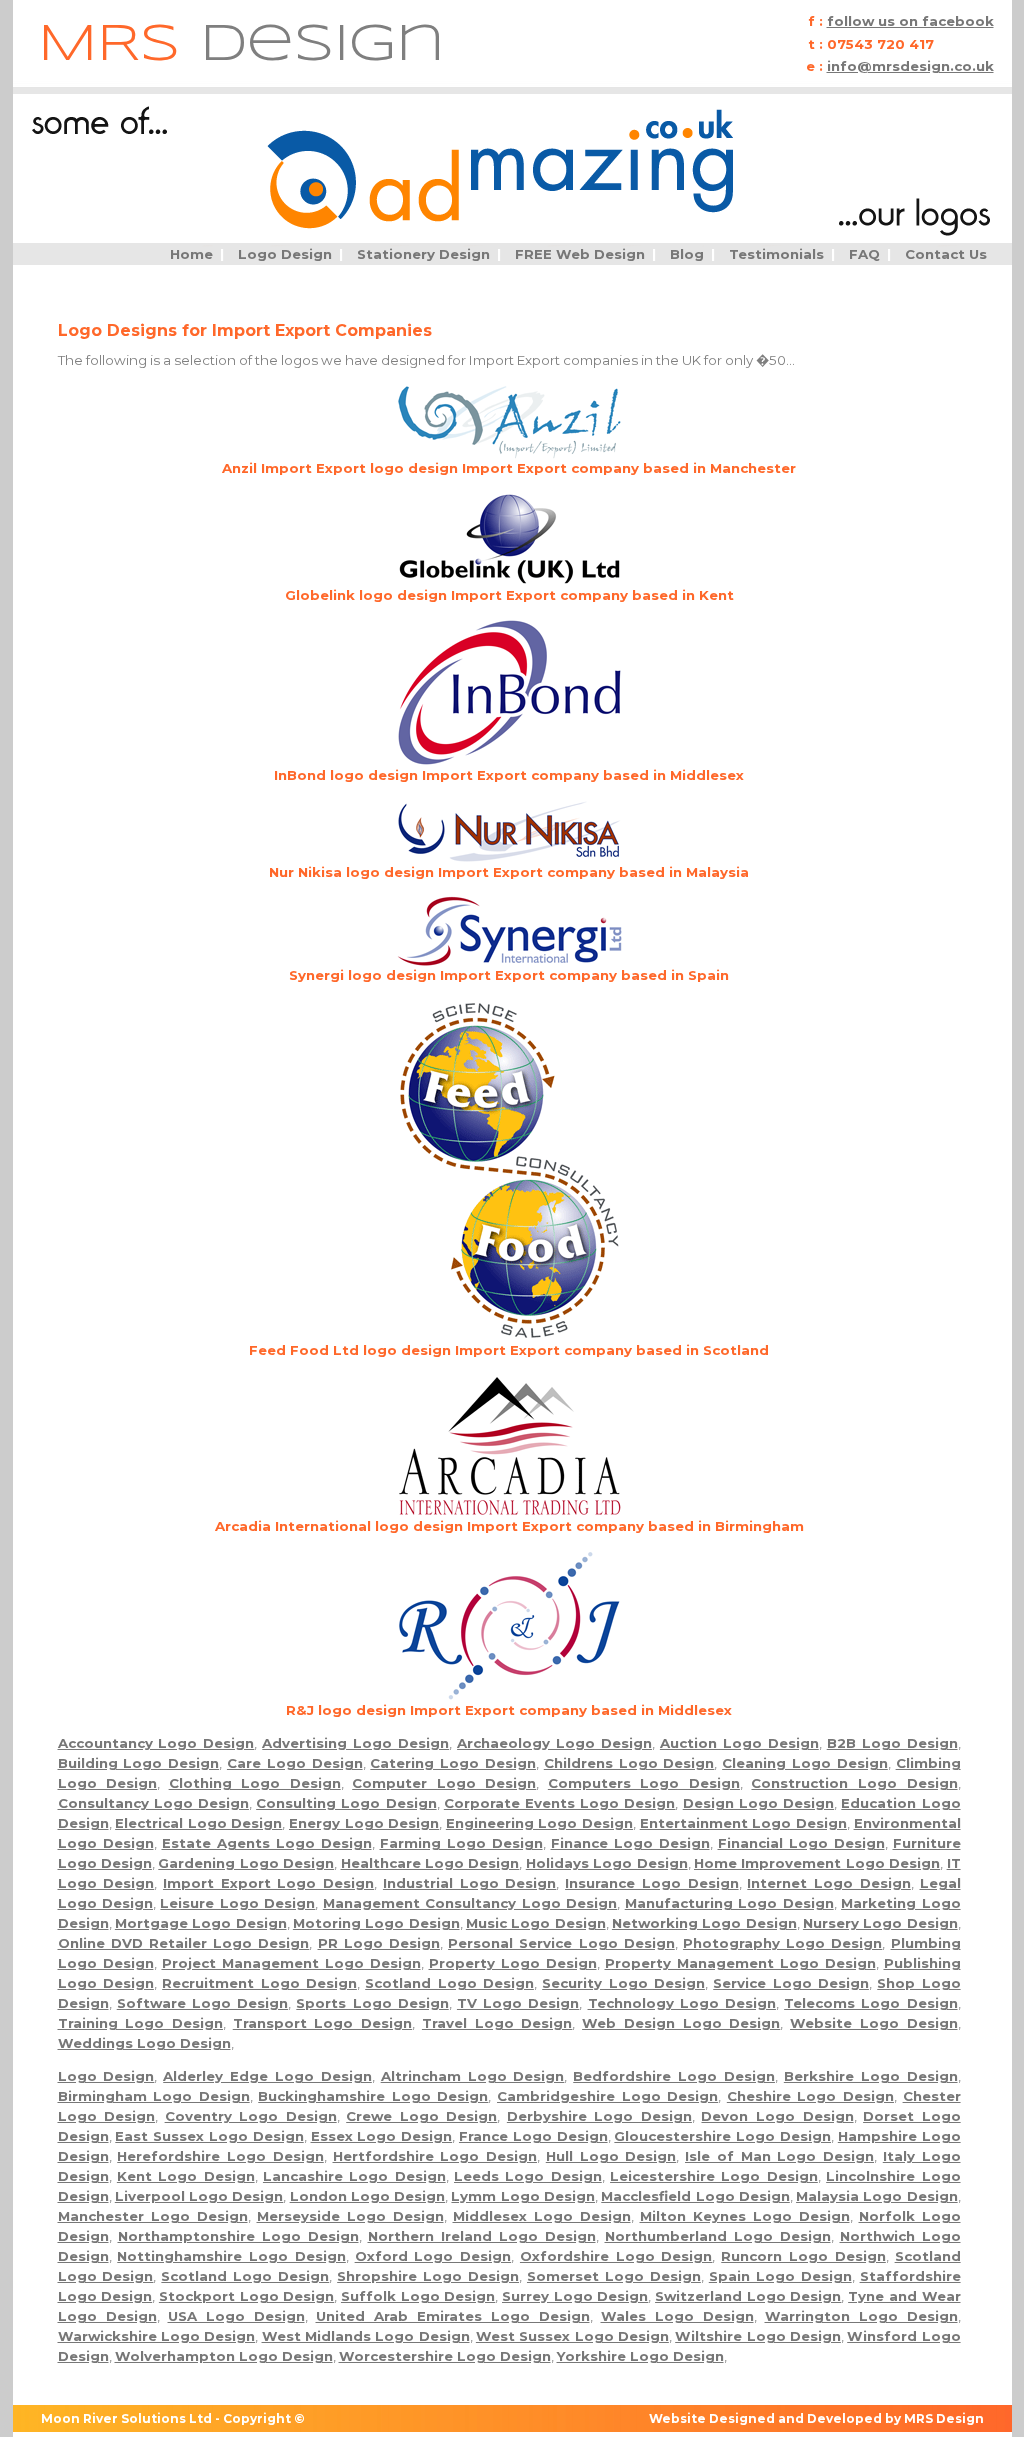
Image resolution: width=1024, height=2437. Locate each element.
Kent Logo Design (186, 2176)
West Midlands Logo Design (366, 2336)
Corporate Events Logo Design (560, 1803)
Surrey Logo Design (575, 2296)
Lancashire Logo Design (354, 2176)
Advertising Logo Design (355, 1743)
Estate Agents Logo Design (267, 1843)
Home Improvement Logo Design (817, 1863)
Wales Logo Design (677, 2316)
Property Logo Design (513, 1963)
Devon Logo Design (777, 2116)
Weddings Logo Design (144, 2043)
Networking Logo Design (704, 1923)
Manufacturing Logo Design (729, 1903)
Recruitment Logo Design (259, 1983)
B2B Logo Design (892, 1743)
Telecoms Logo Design (870, 2003)
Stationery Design (423, 254)
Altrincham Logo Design (473, 2076)
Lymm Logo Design (523, 2196)
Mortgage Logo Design (201, 1923)
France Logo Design (533, 2136)
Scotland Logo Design (449, 1983)
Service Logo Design (791, 1983)
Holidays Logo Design (607, 1863)
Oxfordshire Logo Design (616, 2256)
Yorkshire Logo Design (640, 2356)
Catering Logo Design (453, 1763)
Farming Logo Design (461, 1843)
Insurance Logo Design (651, 1883)
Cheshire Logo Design (810, 2096)
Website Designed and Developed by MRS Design (816, 2418)
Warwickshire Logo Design (157, 2336)
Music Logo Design (536, 1923)
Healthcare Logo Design (430, 1863)
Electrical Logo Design (198, 1823)
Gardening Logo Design (246, 1863)
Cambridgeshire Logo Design (607, 2096)
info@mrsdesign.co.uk (910, 66)
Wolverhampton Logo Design (224, 2356)
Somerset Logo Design (614, 2276)
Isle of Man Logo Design (779, 2156)
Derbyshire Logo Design (599, 2116)
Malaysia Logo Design (877, 2196)
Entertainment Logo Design (743, 1823)
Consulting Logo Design (346, 1803)
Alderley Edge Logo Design (267, 2076)
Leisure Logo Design (237, 1903)
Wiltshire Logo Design (758, 2336)
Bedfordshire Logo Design (674, 2076)
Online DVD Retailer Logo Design (184, 1943)
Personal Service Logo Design (561, 1943)
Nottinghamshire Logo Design (231, 2256)
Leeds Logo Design (528, 2176)
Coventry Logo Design (251, 2116)
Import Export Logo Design (268, 1883)
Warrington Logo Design (861, 2316)
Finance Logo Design (630, 1843)
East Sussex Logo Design (209, 2136)
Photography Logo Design (782, 1943)
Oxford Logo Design (433, 2256)
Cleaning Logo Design (805, 1763)
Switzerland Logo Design (748, 2296)
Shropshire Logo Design (428, 2276)
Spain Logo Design (780, 2276)
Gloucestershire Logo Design (722, 2136)
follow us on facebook (910, 21)
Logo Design (285, 254)
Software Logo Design (202, 2003)
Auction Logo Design (739, 1743)
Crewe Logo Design (421, 2116)
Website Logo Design (873, 2023)
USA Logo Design (236, 2316)
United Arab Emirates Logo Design (453, 2316)
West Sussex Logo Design (572, 2336)
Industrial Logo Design (469, 1883)
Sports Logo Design (372, 2003)
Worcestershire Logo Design (445, 2356)
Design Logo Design (758, 1803)
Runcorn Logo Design (803, 2256)
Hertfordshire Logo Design (435, 2156)
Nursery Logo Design (880, 1923)
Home (191, 254)
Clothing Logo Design (255, 1783)
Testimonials (776, 254)
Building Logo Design (139, 1763)
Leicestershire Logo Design (714, 2176)
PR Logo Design (379, 1943)
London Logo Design (368, 2196)
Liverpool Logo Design (199, 2196)
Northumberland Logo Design (718, 2236)
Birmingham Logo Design (154, 2096)
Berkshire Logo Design (871, 2076)
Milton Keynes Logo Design (745, 2216)
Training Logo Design (140, 2023)
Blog (687, 254)
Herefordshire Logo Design (220, 2156)
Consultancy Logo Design (153, 1803)
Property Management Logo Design (740, 1963)
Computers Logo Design (644, 1783)
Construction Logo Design (854, 1783)
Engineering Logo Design (539, 1823)
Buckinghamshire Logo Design (373, 2096)
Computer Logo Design (444, 1783)
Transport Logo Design (322, 2023)
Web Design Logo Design (681, 2023)
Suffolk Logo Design (418, 2296)
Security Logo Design (623, 1983)
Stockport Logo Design (246, 2296)
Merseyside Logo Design (350, 2216)
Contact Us (946, 254)
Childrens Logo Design (629, 1763)
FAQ (864, 254)
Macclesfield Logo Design (695, 2196)
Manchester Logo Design (153, 2216)
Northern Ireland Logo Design (482, 2236)
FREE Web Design (580, 254)
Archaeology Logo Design (554, 1743)
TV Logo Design (518, 2003)
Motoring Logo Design (376, 1923)
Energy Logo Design (364, 1823)
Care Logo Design (295, 1763)
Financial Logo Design (801, 1843)
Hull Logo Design (611, 2156)
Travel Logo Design (497, 2023)
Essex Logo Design (382, 2136)
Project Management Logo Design (291, 1963)
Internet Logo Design (828, 1883)
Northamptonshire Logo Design (238, 2236)
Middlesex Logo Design (542, 2216)
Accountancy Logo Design (156, 1743)
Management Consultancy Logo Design (470, 1903)
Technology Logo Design (682, 2003)
